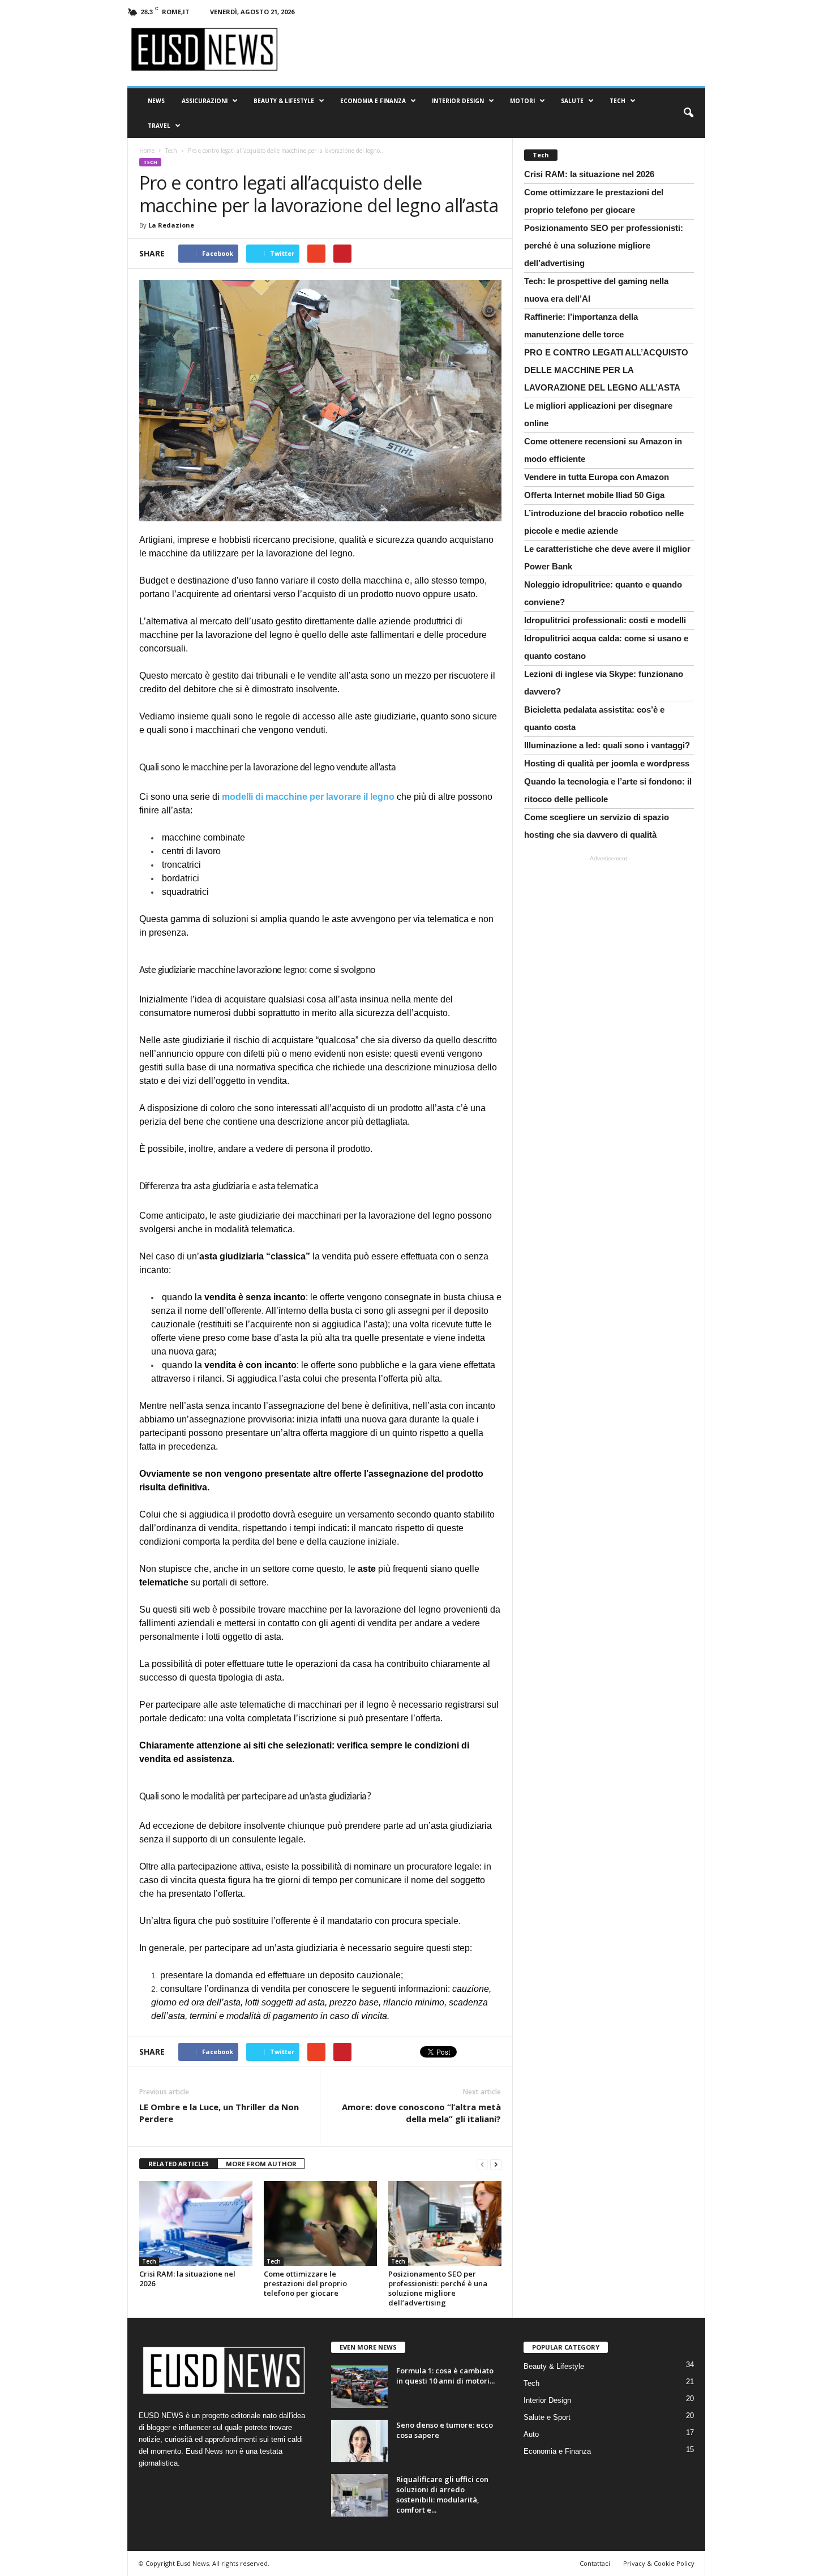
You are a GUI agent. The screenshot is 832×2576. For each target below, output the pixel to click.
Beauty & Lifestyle (284, 101)
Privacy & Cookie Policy (659, 2563)
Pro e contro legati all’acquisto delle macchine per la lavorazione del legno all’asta (606, 370)
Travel (159, 126)
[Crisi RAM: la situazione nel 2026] (196, 2223)
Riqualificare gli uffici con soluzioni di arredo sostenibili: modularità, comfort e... (442, 2494)
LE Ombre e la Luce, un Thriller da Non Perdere (219, 2113)
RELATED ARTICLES (179, 2164)
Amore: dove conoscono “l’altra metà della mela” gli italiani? (421, 2113)
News (156, 101)
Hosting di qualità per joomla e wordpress (607, 763)
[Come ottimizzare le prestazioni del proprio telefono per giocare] (320, 2223)
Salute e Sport (547, 2417)
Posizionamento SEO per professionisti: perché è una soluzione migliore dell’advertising (438, 2288)
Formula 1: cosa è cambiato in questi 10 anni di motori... (445, 2376)
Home (147, 151)
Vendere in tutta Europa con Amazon (597, 477)
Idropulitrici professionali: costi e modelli (605, 620)
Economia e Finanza (373, 101)
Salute (572, 101)
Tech (617, 101)
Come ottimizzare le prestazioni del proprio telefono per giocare (305, 2283)
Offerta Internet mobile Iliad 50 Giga (594, 495)
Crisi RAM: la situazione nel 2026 (187, 2279)
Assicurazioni (205, 101)
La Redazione (171, 225)
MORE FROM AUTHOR (261, 2164)
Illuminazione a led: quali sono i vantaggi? (607, 745)
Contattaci (595, 2563)
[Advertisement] (608, 938)
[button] (688, 113)
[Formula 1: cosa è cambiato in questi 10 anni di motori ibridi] (359, 2387)
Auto (531, 2434)
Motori (522, 101)
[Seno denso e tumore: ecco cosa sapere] (359, 2441)
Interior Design (458, 101)
